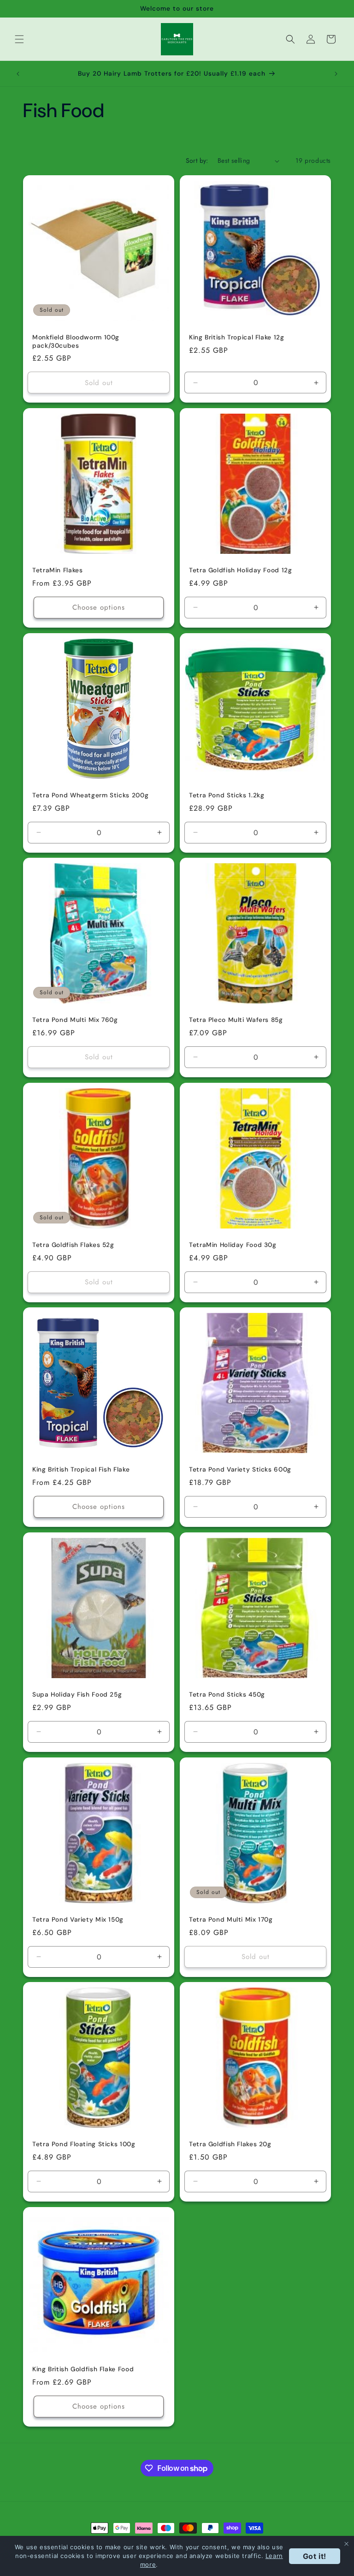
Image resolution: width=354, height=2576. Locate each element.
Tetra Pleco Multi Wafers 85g (236, 1020)
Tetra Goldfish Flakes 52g (73, 1245)
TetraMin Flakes (57, 570)
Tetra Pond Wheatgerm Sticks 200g (90, 795)
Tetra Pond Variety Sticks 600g (240, 1469)
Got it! (315, 2556)
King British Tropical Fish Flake (81, 1469)
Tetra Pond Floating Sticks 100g (84, 2144)
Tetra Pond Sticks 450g (227, 1695)
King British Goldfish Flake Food (83, 2369)
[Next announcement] (336, 74)
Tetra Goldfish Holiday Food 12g (241, 570)
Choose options (99, 607)
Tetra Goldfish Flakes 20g (230, 2144)
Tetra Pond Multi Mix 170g (231, 1920)
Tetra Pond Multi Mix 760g (75, 1020)
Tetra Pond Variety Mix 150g (78, 1920)
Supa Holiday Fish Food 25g (77, 1695)
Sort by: (197, 160)
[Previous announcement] (18, 74)
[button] (19, 39)
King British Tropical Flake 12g (237, 337)
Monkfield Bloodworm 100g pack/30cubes (76, 341)
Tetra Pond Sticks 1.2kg (227, 795)
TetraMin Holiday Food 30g (233, 1245)
